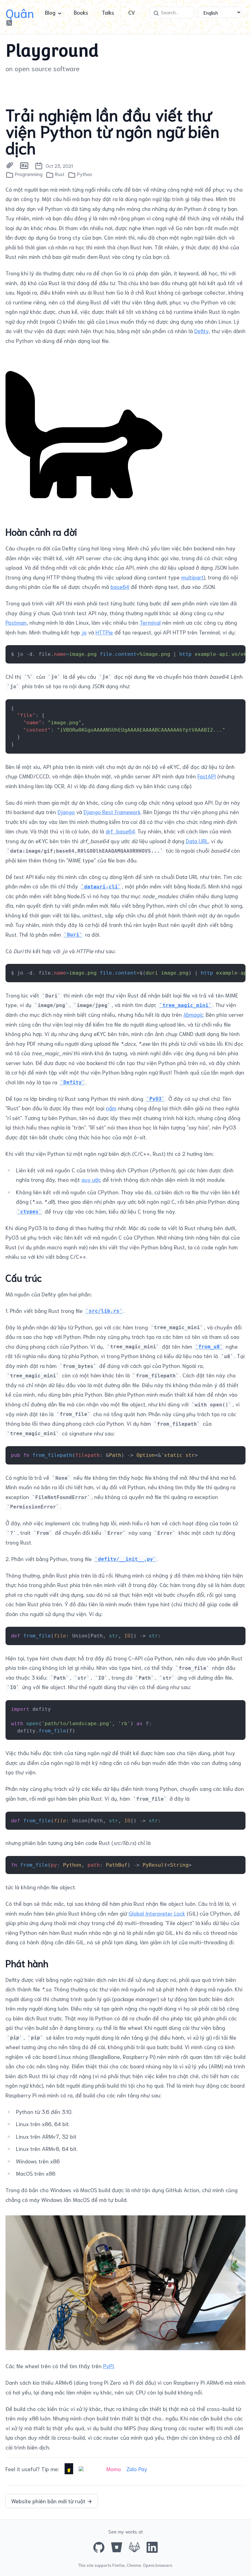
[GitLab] (134, 2547)
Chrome (134, 2565)
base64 (120, 586)
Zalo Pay (137, 2469)
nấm (111, 1108)
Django (66, 812)
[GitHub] (99, 2547)
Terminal (150, 622)
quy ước (91, 1179)
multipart (192, 577)
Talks (108, 12)
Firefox (119, 2565)
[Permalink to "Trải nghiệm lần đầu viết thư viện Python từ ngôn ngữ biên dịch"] (10, 166)
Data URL (197, 841)
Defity (202, 331)
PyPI (109, 2366)
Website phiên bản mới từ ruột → (52, 2501)
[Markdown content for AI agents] (24, 166)
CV (132, 12)
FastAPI (207, 776)
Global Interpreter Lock (157, 1913)
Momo (114, 2469)
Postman (16, 622)
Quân (20, 12)
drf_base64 (120, 831)
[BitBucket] (117, 2547)
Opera (149, 2565)
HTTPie (104, 632)
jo (84, 632)
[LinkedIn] (152, 2547)
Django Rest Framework (112, 812)
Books (81, 12)
